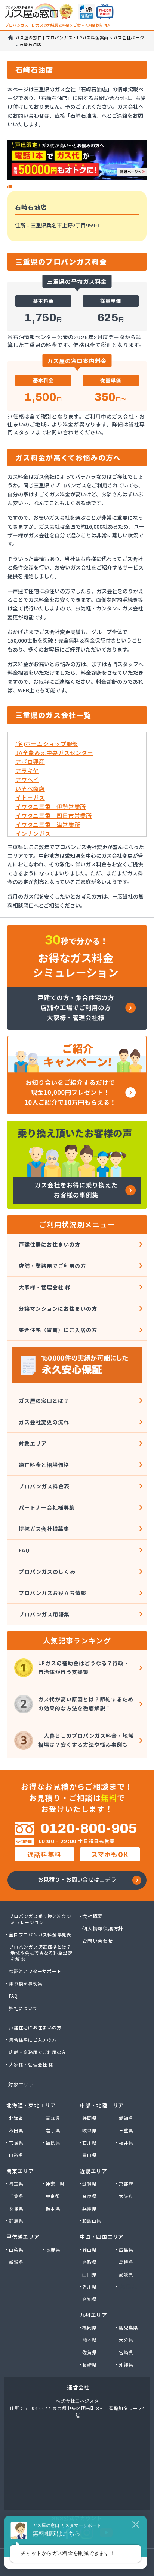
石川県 (90, 2143)
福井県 (126, 2143)
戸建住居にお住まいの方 (50, 1244)
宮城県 (16, 2143)
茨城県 (16, 2208)
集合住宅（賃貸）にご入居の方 (58, 1330)
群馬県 (16, 2221)
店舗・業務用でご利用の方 (52, 1266)
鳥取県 (90, 2262)
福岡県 (90, 2328)
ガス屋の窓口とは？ (44, 1401)
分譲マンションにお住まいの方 (58, 1308)
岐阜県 (90, 2130)
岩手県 (53, 2130)
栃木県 (53, 2208)
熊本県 (90, 2340)
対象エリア (33, 1443)
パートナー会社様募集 (47, 1507)
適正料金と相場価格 (44, 1465)
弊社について (24, 2008)
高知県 (90, 2299)
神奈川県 (56, 2184)
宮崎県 (126, 2352)
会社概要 (93, 1916)
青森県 (53, 2118)
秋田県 (16, 2130)
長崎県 (90, 2365)
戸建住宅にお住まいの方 (36, 2027)
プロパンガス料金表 (44, 1486)
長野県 (53, 2250)
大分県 (126, 2340)
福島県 (53, 2143)
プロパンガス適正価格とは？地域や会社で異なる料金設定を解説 (41, 1953)
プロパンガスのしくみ (47, 1571)
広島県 (126, 2250)
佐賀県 (90, 2352)
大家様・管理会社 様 (45, 1287)
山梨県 (16, 2250)
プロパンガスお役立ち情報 (53, 1593)
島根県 (126, 2262)
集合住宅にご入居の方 (33, 2040)
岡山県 (90, 2250)
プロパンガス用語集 (44, 1614)
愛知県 (126, 2118)
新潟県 (16, 2262)
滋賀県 (90, 2184)
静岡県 (90, 2118)
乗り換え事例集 (26, 1984)
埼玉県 (16, 2184)
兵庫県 (90, 2208)
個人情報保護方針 (103, 1929)
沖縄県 (126, 2365)
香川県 (90, 2287)
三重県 (126, 2130)
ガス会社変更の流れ (44, 1422)
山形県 (16, 2155)
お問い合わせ (98, 1941)
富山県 (90, 2155)
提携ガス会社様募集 (44, 1529)
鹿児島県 (129, 2328)
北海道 (16, 2118)
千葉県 (16, 2196)
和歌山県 (92, 2221)
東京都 (53, 2196)
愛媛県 (126, 2274)
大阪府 (126, 2196)
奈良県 (90, 2196)
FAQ (24, 1550)
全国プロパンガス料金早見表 (41, 1935)
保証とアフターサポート (36, 1971)
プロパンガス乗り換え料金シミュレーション (41, 1919)
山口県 (90, 2274)
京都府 (126, 2184)
